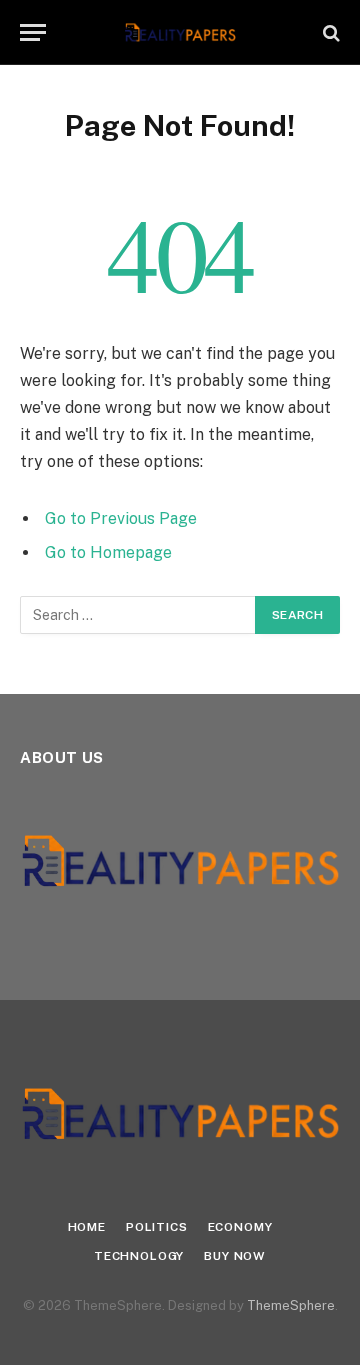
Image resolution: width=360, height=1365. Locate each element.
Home (87, 1227)
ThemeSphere (291, 1305)
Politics (157, 1227)
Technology (139, 1256)
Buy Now (235, 1256)
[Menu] (33, 32)
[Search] (329, 32)
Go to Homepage (108, 552)
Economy (240, 1227)
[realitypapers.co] (180, 32)
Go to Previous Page (121, 518)
